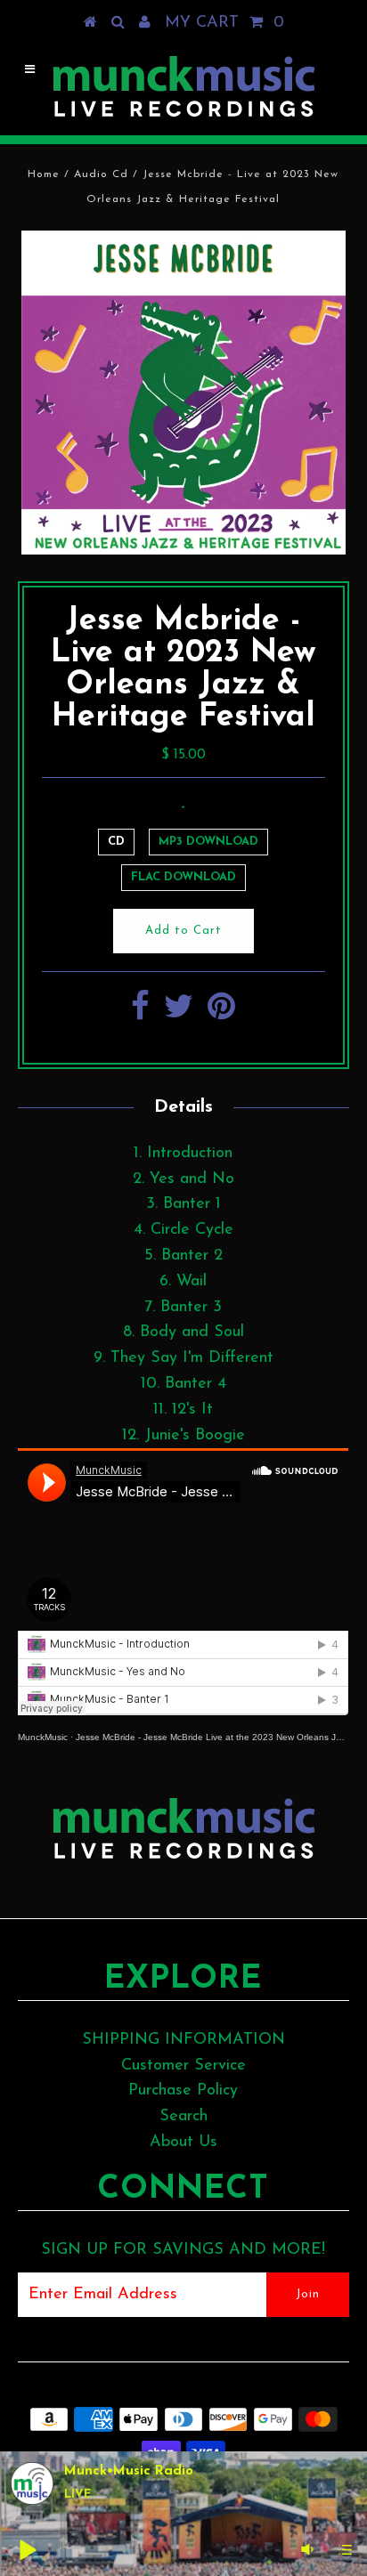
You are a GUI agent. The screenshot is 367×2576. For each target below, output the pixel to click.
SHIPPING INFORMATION (183, 2040)
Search (183, 2117)
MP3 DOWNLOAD (208, 842)
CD (116, 842)
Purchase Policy (183, 2091)
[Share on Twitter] (179, 1014)
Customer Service (183, 2066)
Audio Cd (101, 174)
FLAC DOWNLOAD (183, 877)
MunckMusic (43, 1737)
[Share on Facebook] (140, 1014)
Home (44, 174)
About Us (183, 2143)
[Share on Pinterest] (221, 1014)
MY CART (224, 23)
